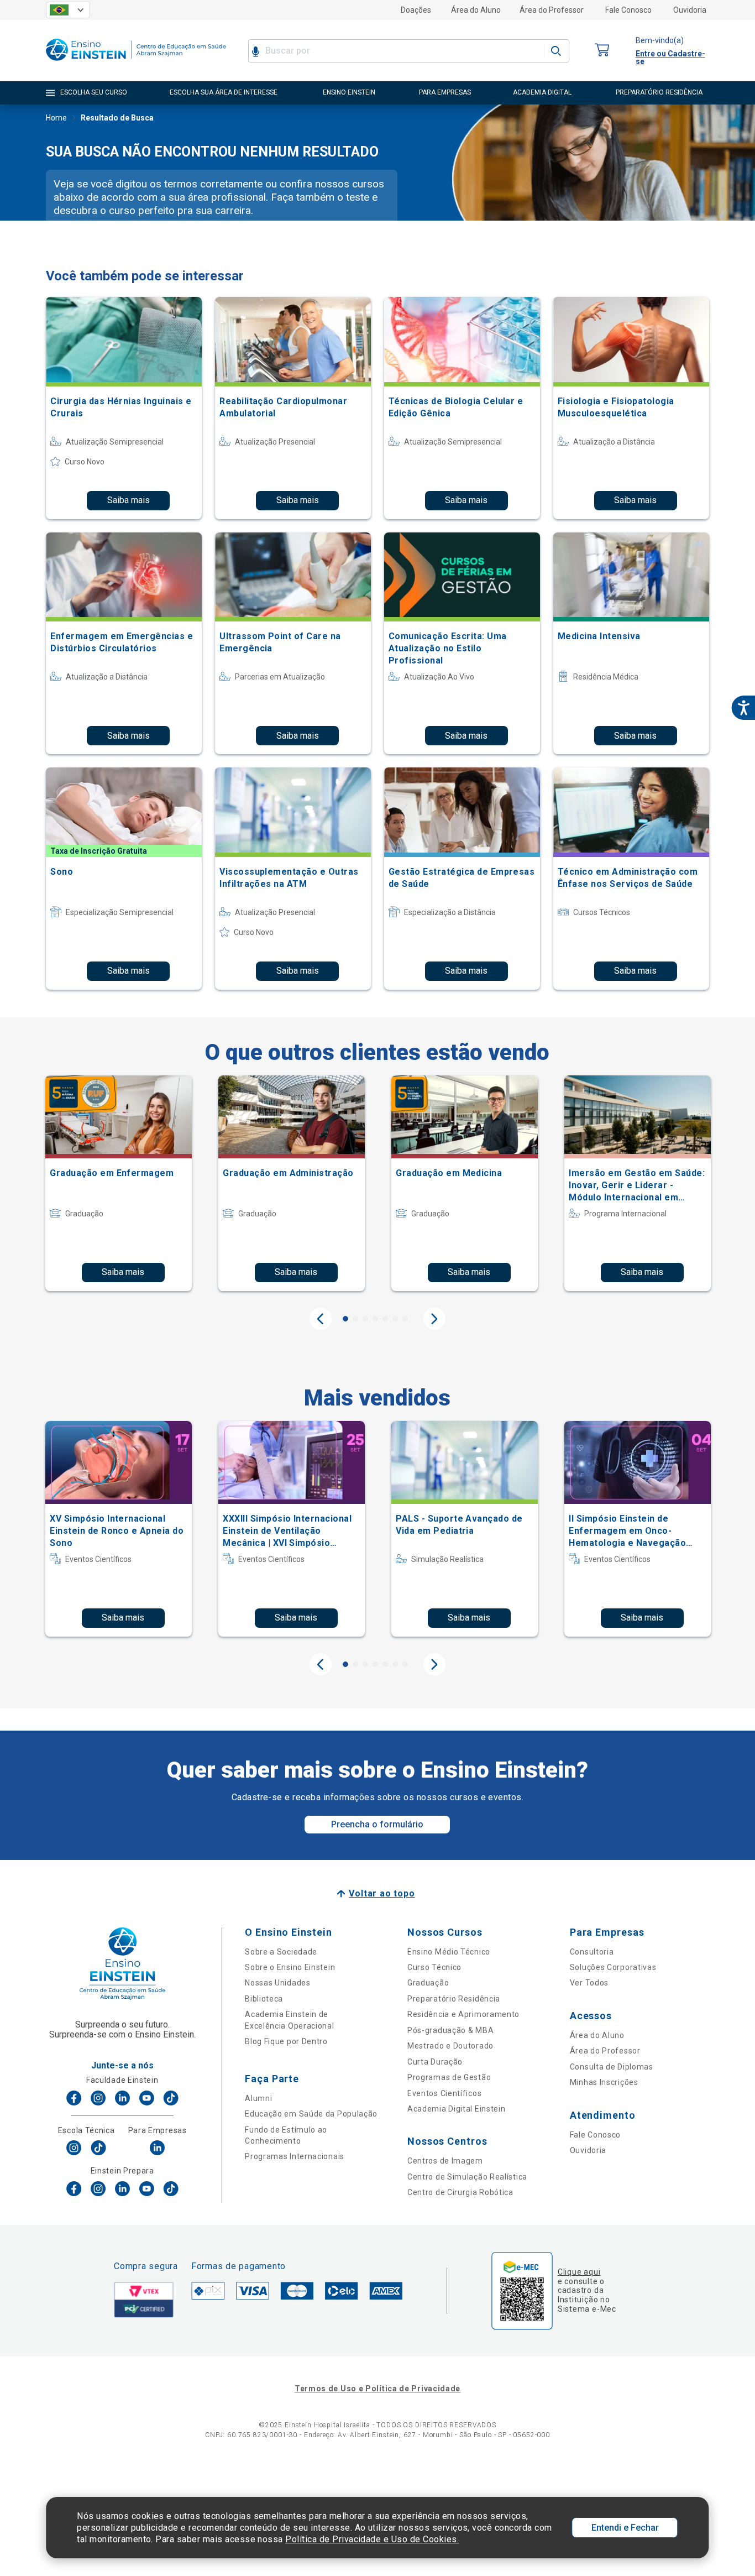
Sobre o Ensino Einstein (290, 1967)
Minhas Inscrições (604, 2082)
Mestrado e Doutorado (450, 2046)
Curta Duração (435, 2062)
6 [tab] (395, 1319)
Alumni (258, 2098)
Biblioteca (264, 1999)
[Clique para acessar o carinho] (602, 51)
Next (434, 1319)
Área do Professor (552, 10)
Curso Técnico (434, 1967)
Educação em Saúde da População (311, 2114)
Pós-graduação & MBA (450, 2030)
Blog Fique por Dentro (286, 2041)
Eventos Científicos (444, 2093)
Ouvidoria (690, 10)
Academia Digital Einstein (457, 2109)
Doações (416, 10)
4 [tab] (375, 1319)
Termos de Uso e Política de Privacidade (377, 2389)
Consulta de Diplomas (612, 2067)
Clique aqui (579, 2272)
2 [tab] (355, 1319)
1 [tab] (345, 1319)
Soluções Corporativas (613, 1967)
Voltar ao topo (382, 1893)
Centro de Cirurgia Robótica (460, 2192)
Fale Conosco (628, 10)
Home (56, 118)
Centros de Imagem (445, 2161)
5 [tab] (385, 1319)
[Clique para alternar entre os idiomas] (68, 10)
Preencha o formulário (377, 1824)
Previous (321, 1319)
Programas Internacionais (295, 2156)
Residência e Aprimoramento (463, 2014)
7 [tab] (405, 1319)
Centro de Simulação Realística (467, 2177)
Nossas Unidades (278, 1983)
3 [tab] (365, 1319)
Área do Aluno (476, 10)
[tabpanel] (119, 1183)
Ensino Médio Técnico (449, 1952)
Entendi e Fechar (625, 2528)
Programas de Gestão (449, 2077)
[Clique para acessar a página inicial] (136, 63)
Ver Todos (589, 1983)
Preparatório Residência (454, 1999)
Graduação (428, 1983)
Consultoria (592, 1952)
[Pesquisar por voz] (256, 51)
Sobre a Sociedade (281, 1952)
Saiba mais (129, 500)
